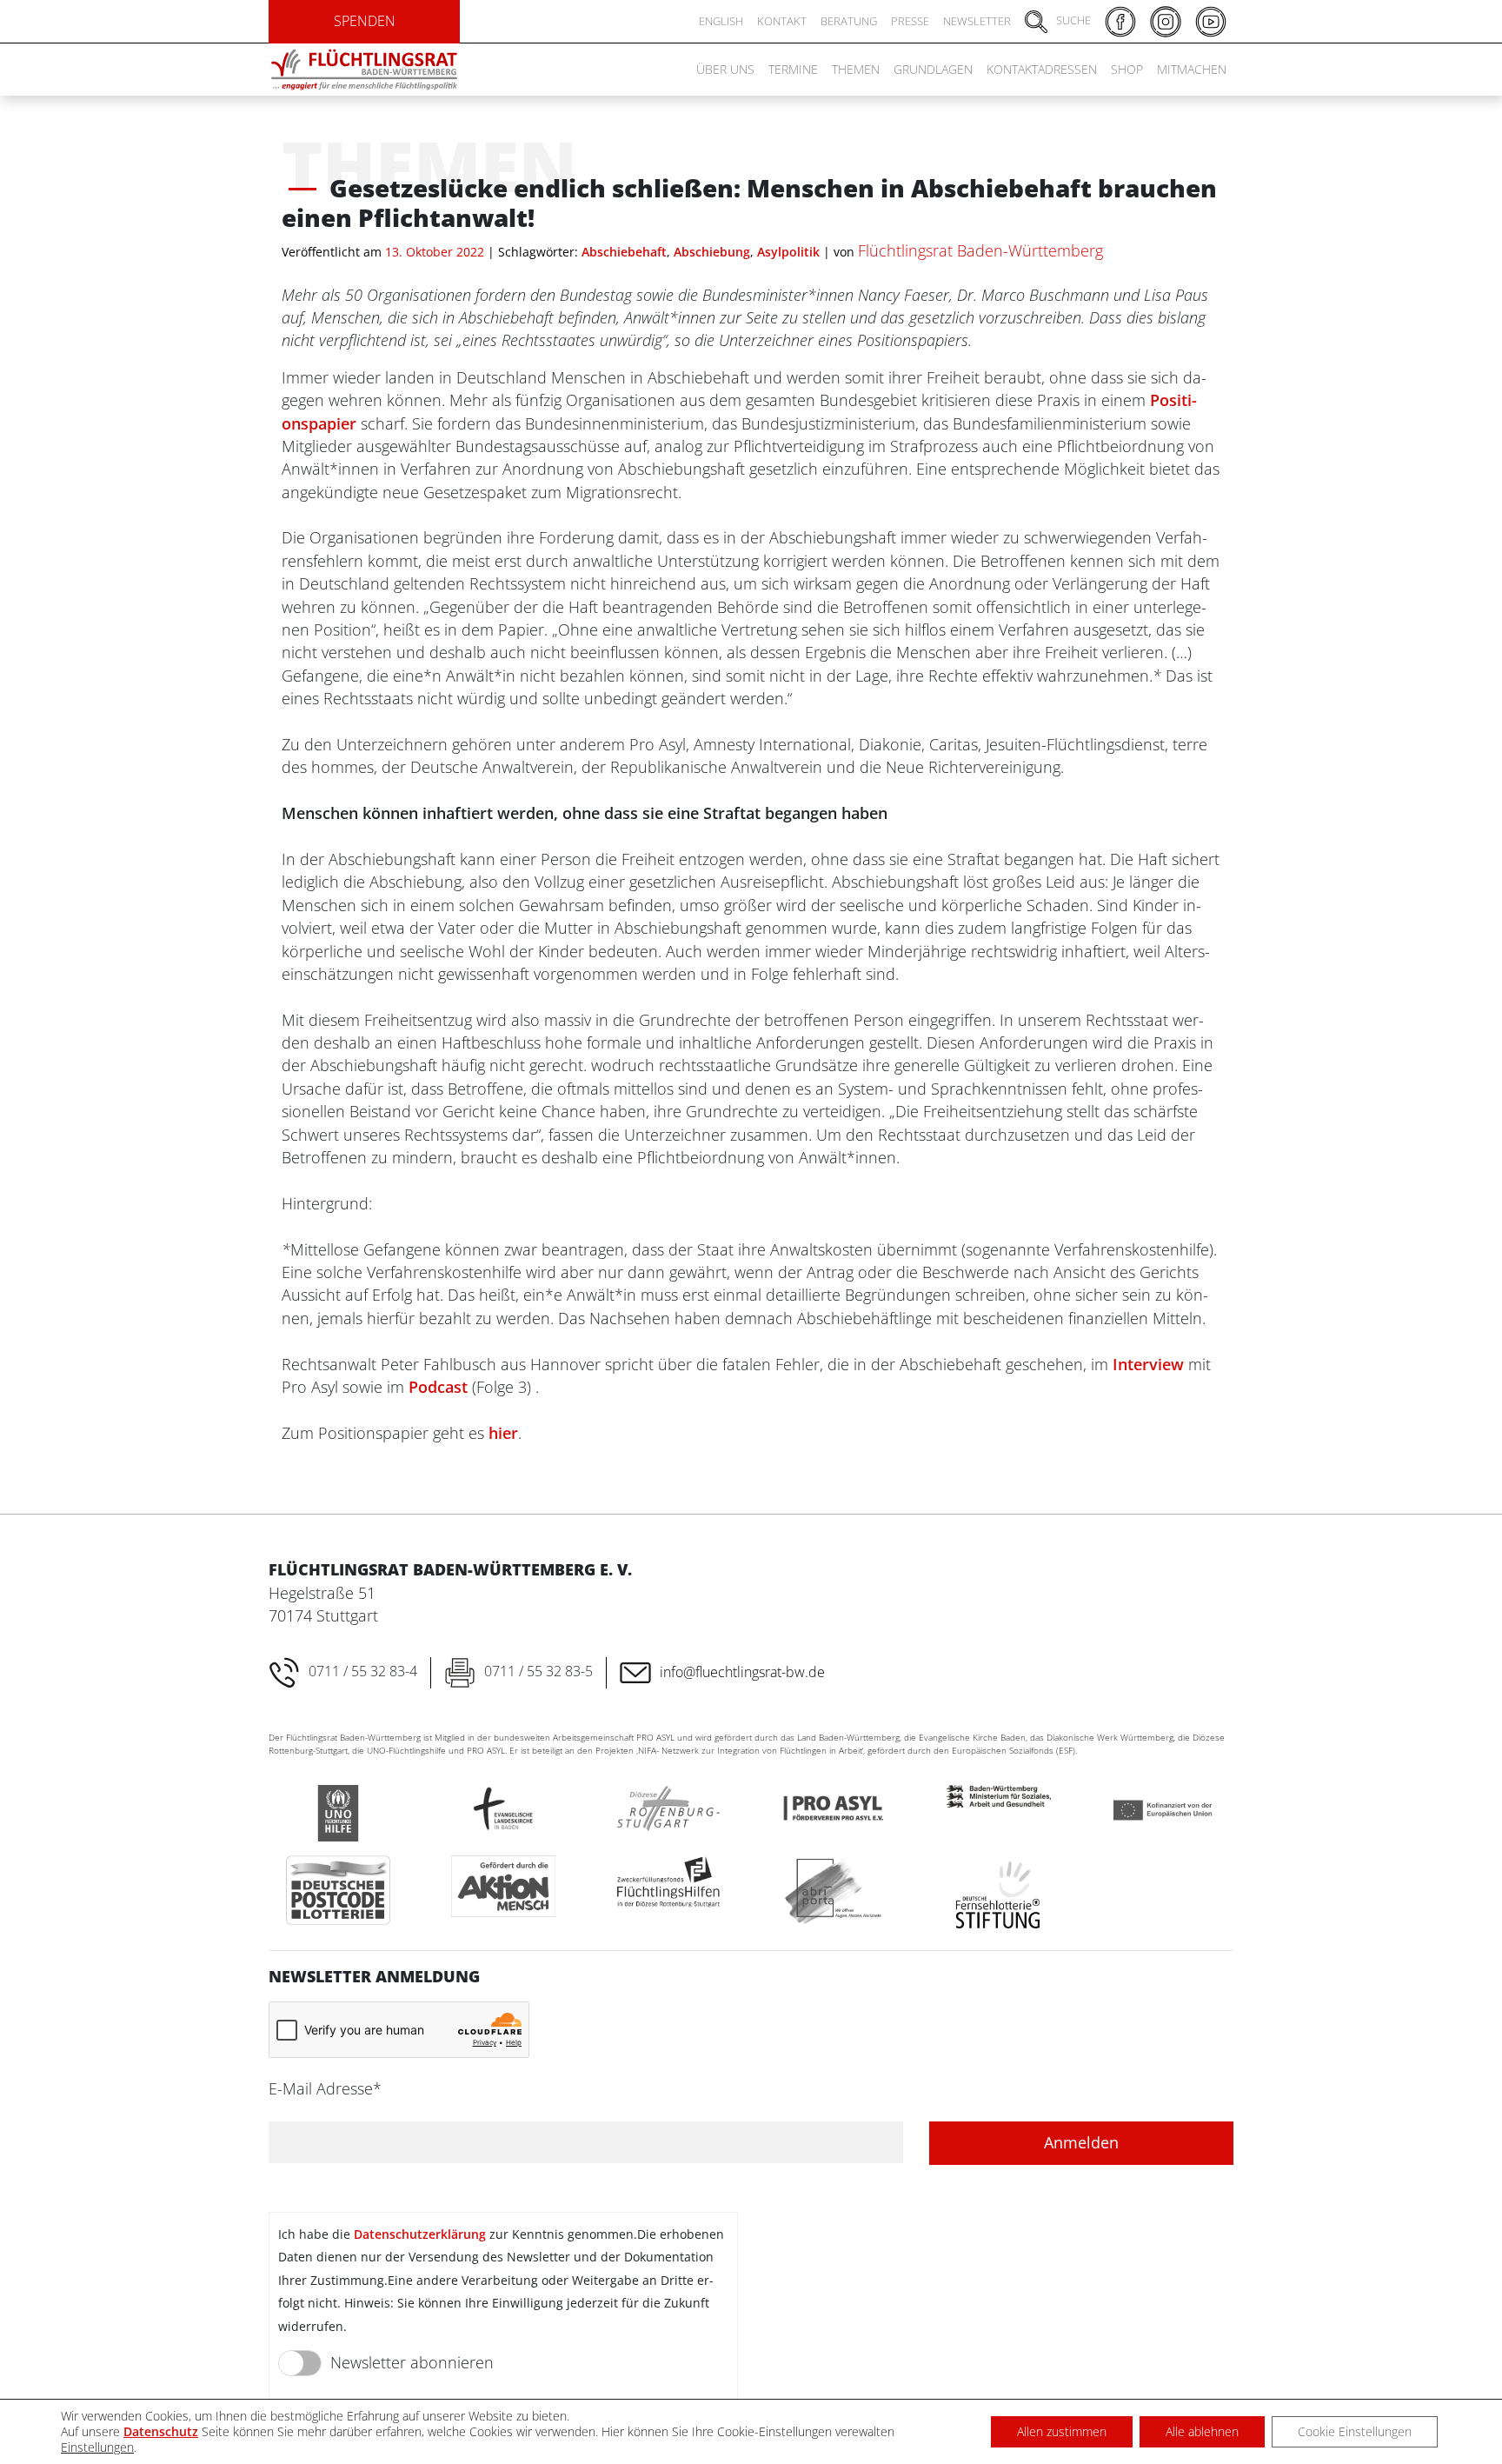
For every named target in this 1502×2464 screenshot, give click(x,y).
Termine (793, 69)
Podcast (438, 1387)
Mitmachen (1192, 69)
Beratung (849, 21)
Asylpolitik (788, 252)
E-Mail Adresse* (325, 2088)
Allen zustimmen (1062, 2431)
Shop (1127, 69)
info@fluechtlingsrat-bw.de (742, 1672)
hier (503, 1433)
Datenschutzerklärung (420, 2234)
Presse (910, 21)
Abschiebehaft (624, 252)
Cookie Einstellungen (1355, 2431)
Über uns (725, 69)
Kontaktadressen (1042, 69)
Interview (1148, 1364)
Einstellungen (97, 2447)
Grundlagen (933, 69)
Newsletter (977, 21)
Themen (856, 69)
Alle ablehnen (1202, 2431)
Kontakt (782, 21)
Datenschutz (161, 2431)
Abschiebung (712, 252)
